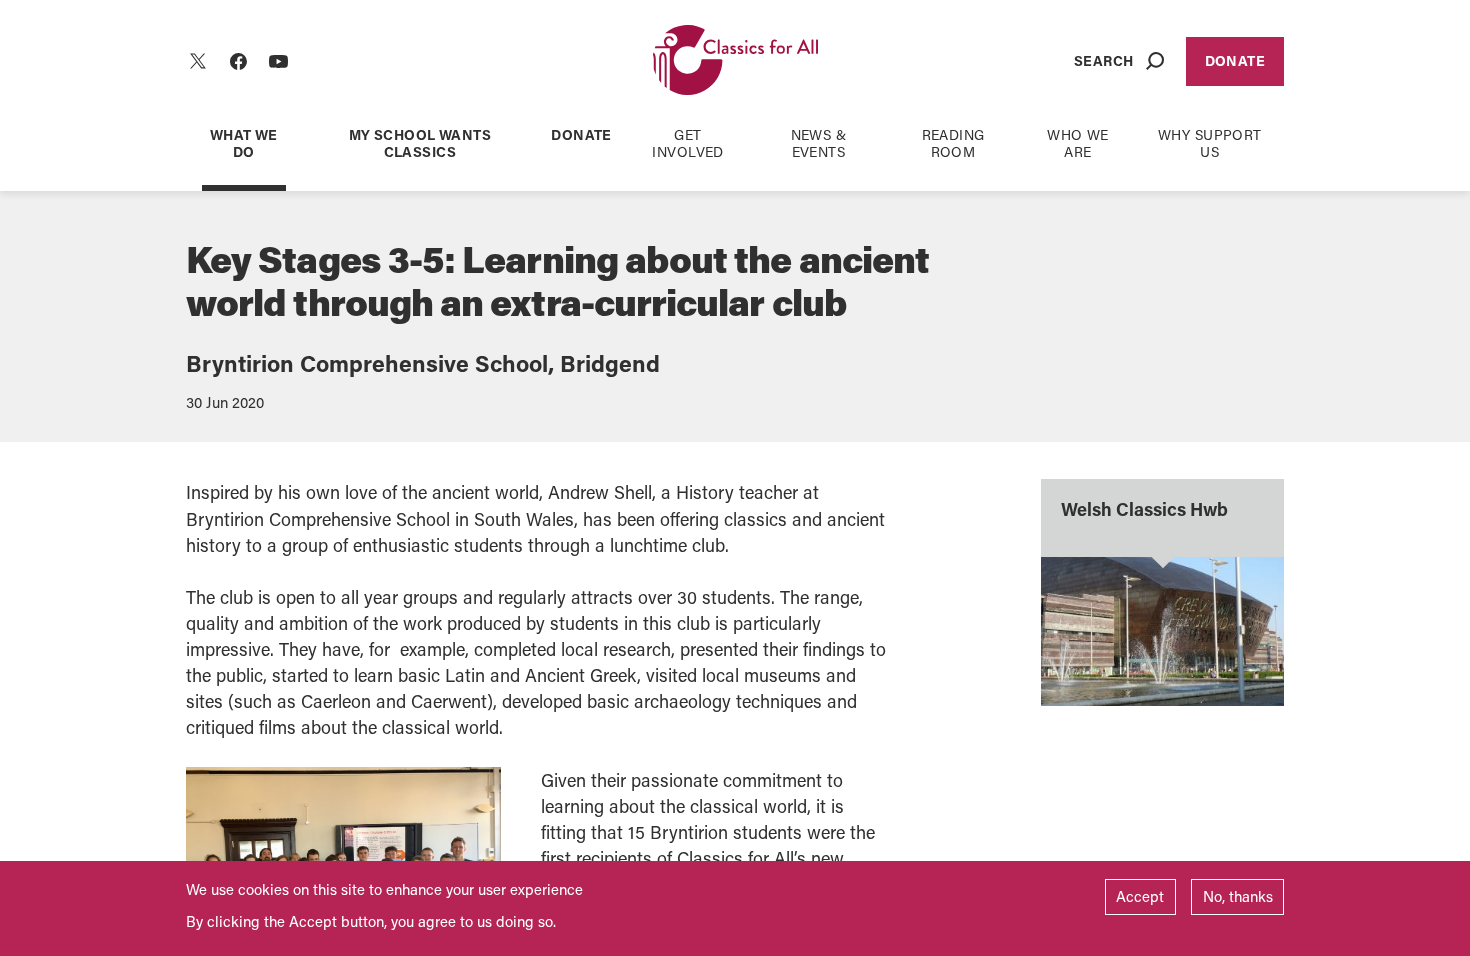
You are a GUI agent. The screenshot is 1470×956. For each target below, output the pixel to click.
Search (1104, 60)
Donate (1235, 60)
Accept (1140, 896)
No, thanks (1238, 896)
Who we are (1078, 143)
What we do (244, 143)
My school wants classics (420, 143)
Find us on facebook (238, 61)
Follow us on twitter (198, 61)
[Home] (735, 61)
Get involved (687, 143)
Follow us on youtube (278, 61)
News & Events (819, 143)
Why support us (1210, 143)
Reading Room (953, 143)
